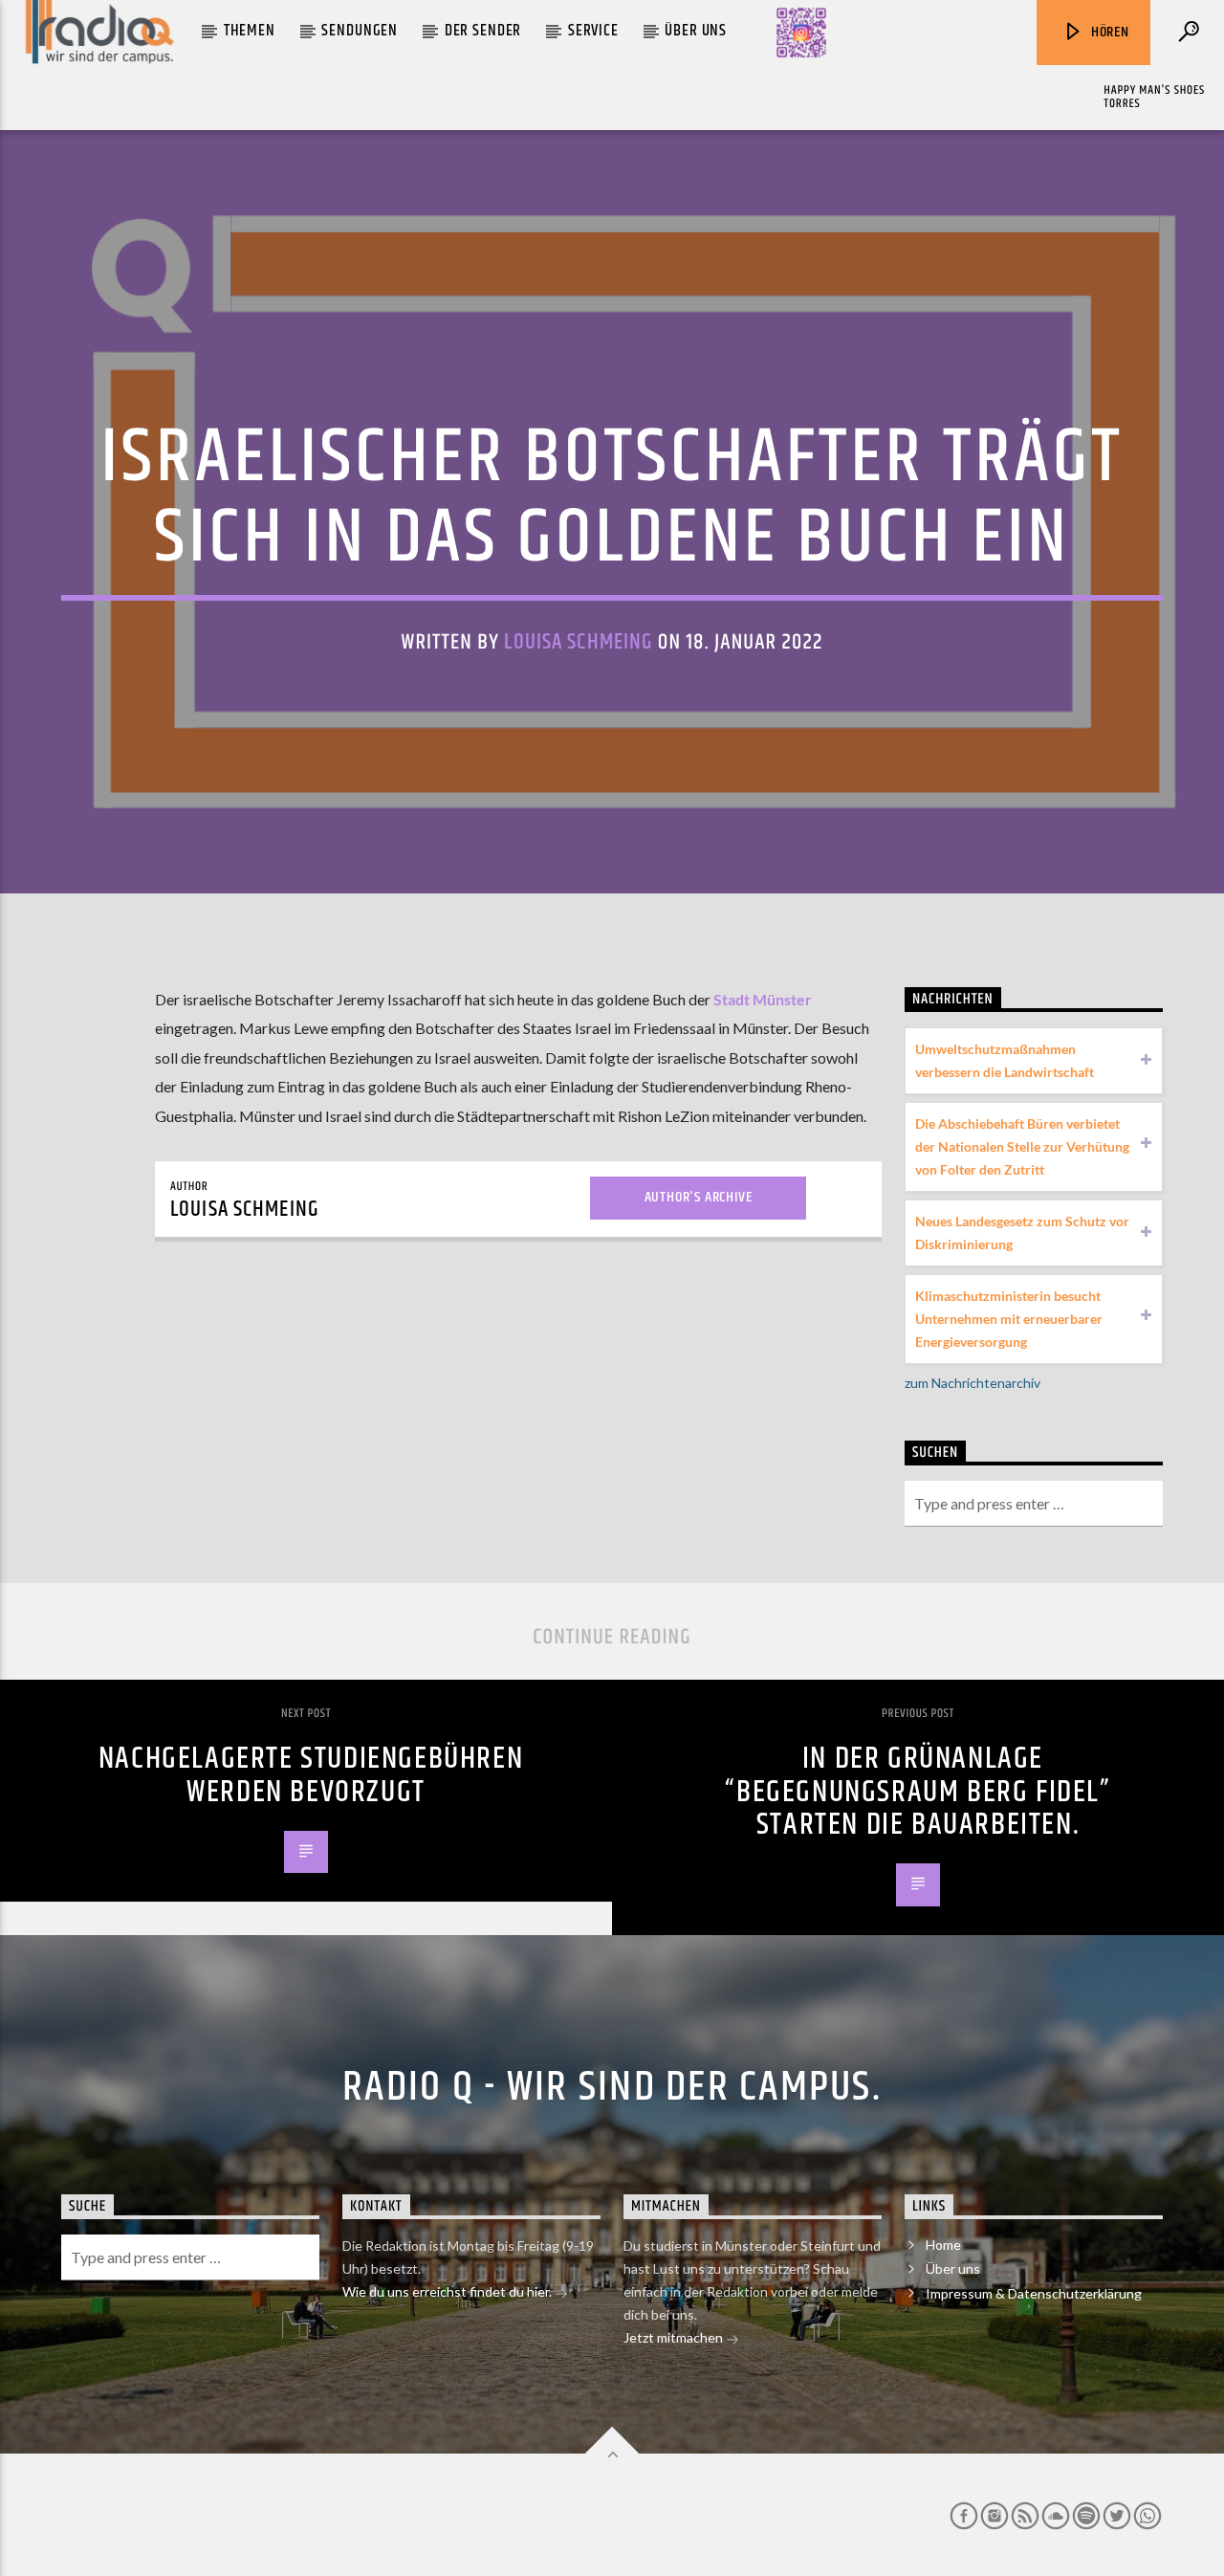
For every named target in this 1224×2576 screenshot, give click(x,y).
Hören (1108, 32)
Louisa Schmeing (578, 642)
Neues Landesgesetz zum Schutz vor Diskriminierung (1022, 1233)
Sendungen (360, 31)
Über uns (696, 31)
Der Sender (483, 31)
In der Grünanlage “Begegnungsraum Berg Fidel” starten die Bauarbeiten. (918, 1792)
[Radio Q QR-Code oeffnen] (801, 33)
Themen (250, 31)
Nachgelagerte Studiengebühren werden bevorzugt (311, 1775)
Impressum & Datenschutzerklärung (1034, 2293)
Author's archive (699, 1197)
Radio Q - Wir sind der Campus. (612, 2087)
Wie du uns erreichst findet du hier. (448, 2291)
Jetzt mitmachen (675, 2337)
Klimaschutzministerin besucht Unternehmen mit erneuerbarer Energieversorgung (1009, 1319)
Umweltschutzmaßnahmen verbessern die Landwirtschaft (1005, 1060)
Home (943, 2245)
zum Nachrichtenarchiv (973, 1383)
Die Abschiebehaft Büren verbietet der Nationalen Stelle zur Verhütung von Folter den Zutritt (1022, 1146)
